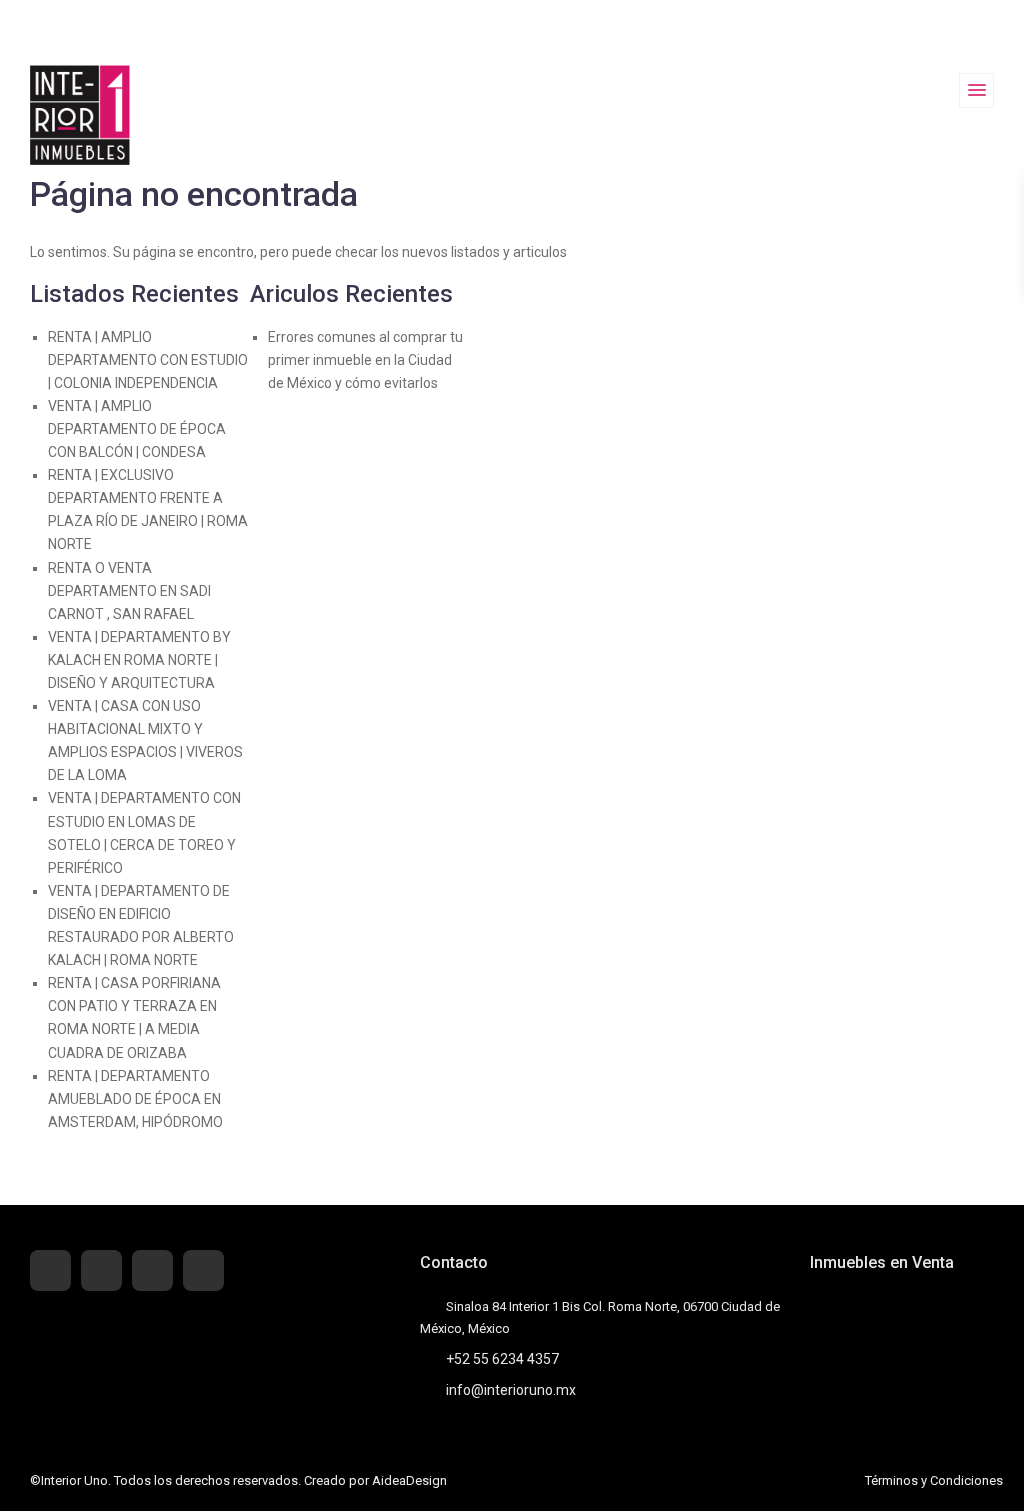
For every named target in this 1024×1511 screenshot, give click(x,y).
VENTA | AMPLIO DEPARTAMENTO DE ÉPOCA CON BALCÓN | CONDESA (137, 429)
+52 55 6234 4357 (502, 1359)
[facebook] (50, 1270)
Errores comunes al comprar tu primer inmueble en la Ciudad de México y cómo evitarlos (365, 360)
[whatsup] (101, 1270)
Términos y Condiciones (934, 1480)
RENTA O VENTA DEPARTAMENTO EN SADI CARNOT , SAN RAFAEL (129, 591)
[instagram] (203, 1270)
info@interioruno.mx (511, 1390)
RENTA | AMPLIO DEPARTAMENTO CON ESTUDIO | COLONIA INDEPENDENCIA (148, 360)
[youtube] (152, 1270)
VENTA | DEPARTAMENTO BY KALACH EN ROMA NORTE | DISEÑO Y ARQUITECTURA (139, 660)
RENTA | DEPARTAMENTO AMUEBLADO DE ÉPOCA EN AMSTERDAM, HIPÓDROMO (135, 1099)
